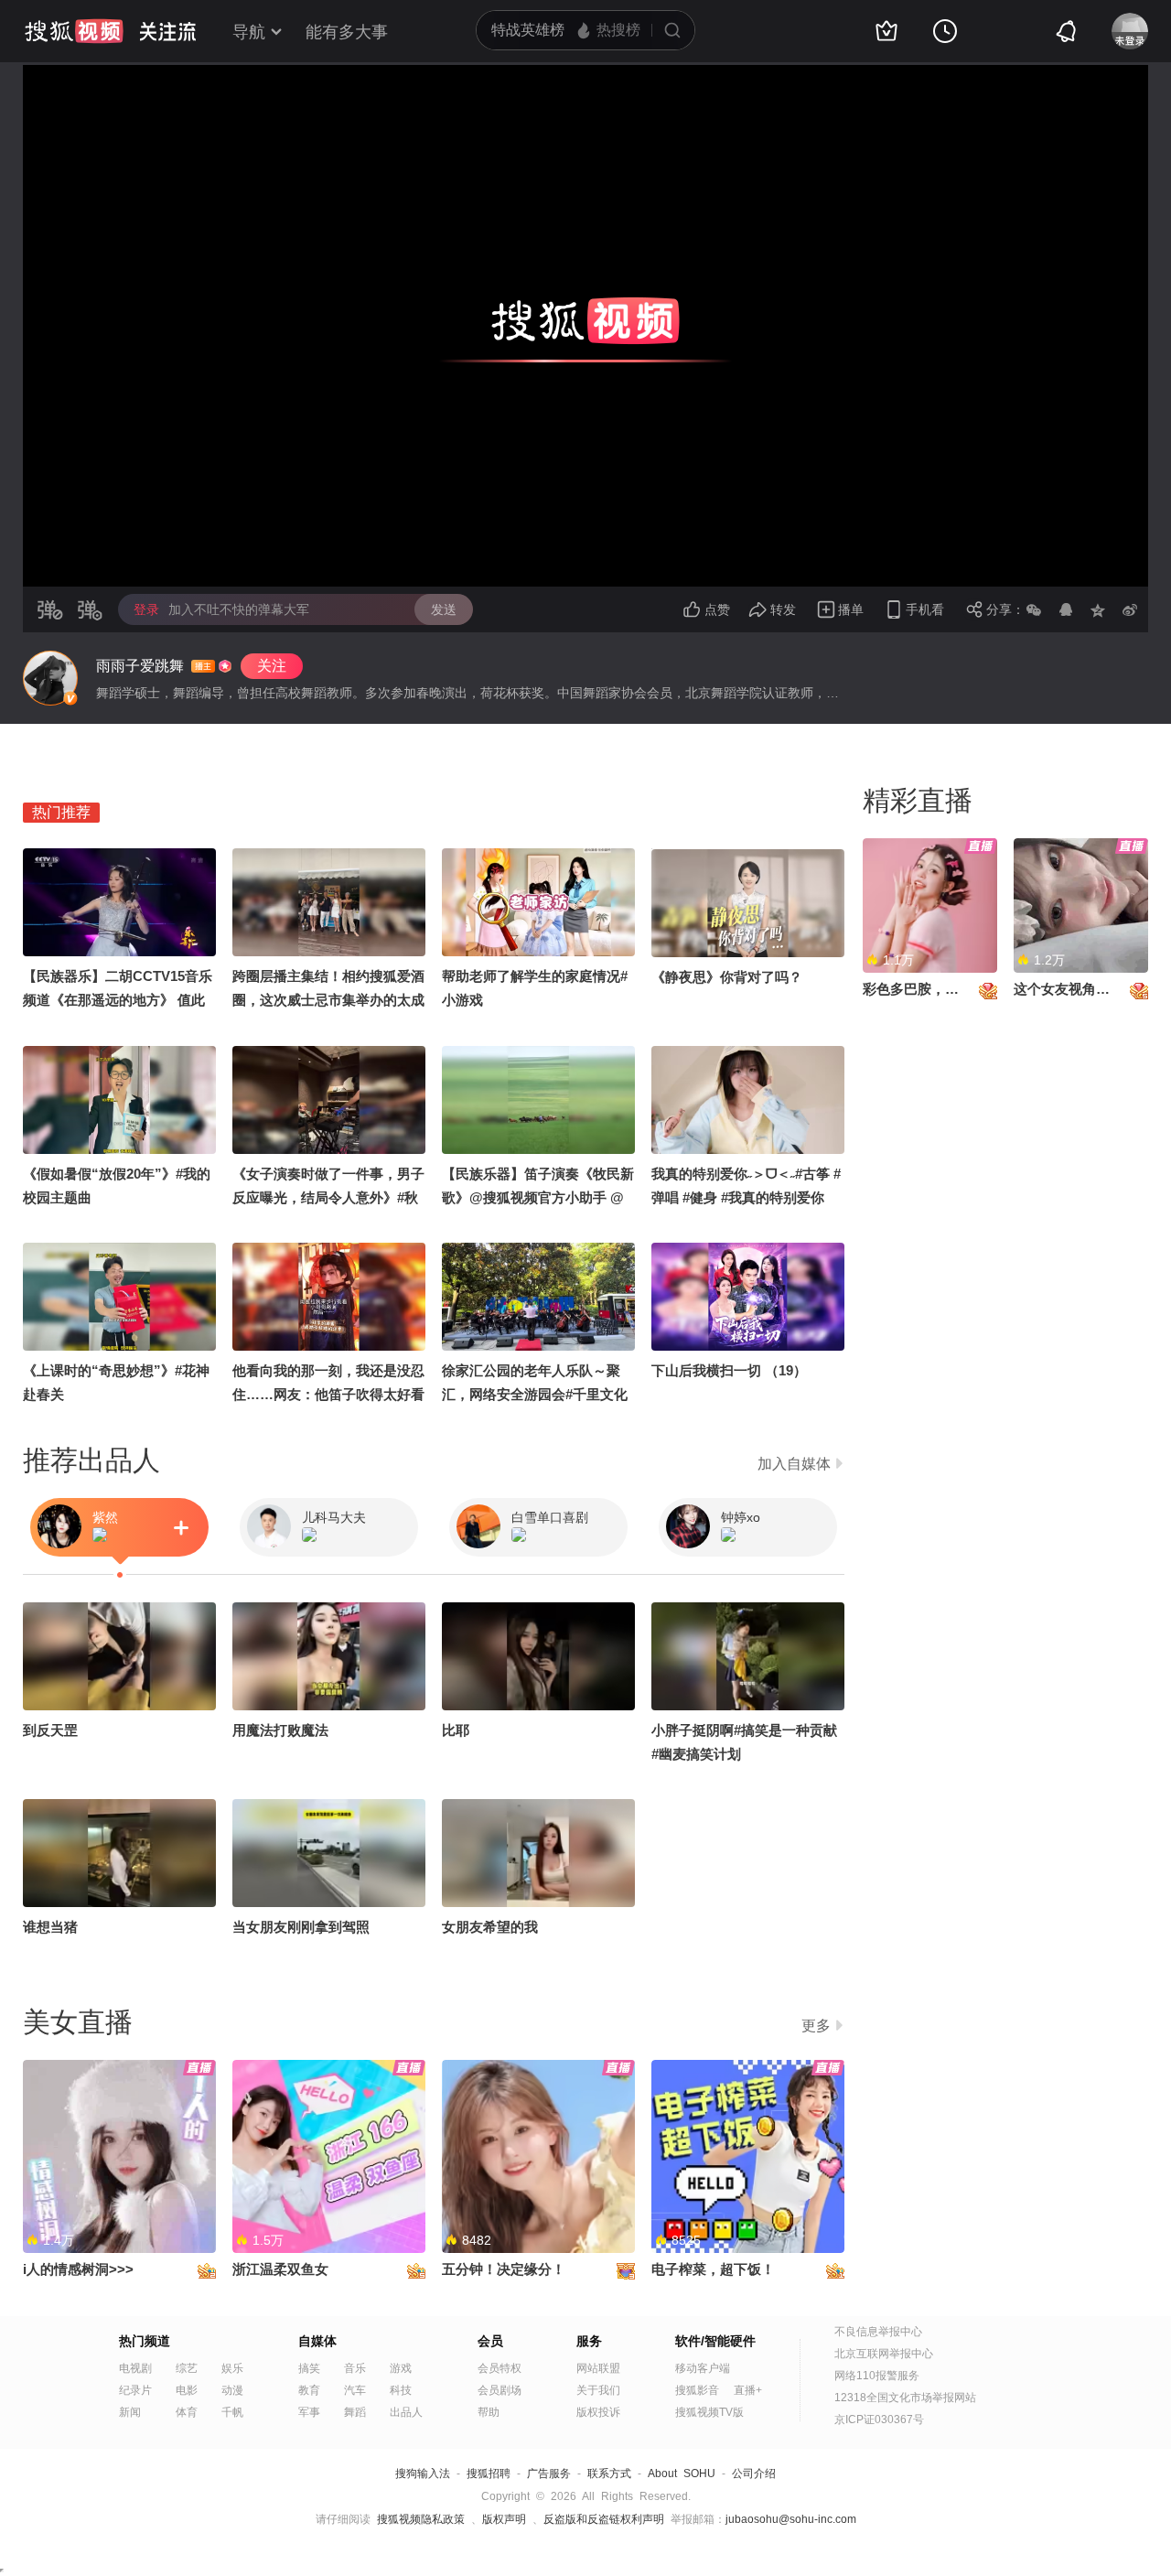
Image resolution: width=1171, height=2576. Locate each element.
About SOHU (682, 2474)
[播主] (50, 678)
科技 (401, 2390)
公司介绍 (754, 2474)
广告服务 (549, 2474)
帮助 (489, 2412)
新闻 (130, 2412)
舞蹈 (355, 2412)
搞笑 (309, 2368)
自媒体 (317, 2341)
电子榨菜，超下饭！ (713, 2269)
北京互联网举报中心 (884, 2354)
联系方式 (609, 2474)
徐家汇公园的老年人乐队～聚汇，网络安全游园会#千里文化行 (535, 1394)
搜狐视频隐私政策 (421, 2519)
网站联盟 (598, 2368)
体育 (187, 2412)
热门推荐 (61, 812)
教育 (309, 2390)
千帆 (232, 2412)
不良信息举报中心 (878, 2332)
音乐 (355, 2368)
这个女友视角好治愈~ (1080, 989)
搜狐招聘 (489, 2474)
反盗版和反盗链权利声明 (604, 2519)
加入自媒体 (794, 1464)
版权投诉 (598, 2412)
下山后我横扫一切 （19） (729, 1370)
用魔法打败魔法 (280, 1730)
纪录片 (135, 2390)
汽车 (355, 2390)
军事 (309, 2412)
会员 (490, 2341)
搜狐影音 (697, 2390)
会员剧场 (500, 2390)
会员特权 (500, 2368)
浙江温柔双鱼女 (280, 2269)
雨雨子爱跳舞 (140, 666)
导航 (249, 32)
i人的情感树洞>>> (78, 2269)
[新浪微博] (1130, 609)
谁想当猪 (50, 1927)
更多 (816, 2026)
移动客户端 (703, 2368)
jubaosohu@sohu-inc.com (791, 2519)
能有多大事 (347, 32)
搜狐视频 (74, 31)
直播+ (748, 2390)
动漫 (232, 2390)
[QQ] (1066, 609)
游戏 (401, 2368)
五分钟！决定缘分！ (504, 2269)
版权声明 (504, 2519)
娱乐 (232, 2368)
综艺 (187, 2368)
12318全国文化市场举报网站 (905, 2398)
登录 (146, 609)
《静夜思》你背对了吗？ (727, 977)
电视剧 (135, 2368)
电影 (187, 2390)
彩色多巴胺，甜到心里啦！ (945, 989)
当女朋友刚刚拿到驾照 (301, 1927)
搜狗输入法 (423, 2474)
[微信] (1034, 609)
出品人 (406, 2412)
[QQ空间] (1098, 609)
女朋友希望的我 (490, 1927)
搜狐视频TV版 (709, 2412)
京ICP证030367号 (879, 2420)
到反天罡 (50, 1730)
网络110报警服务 (877, 2376)
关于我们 (598, 2390)
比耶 (456, 1730)
